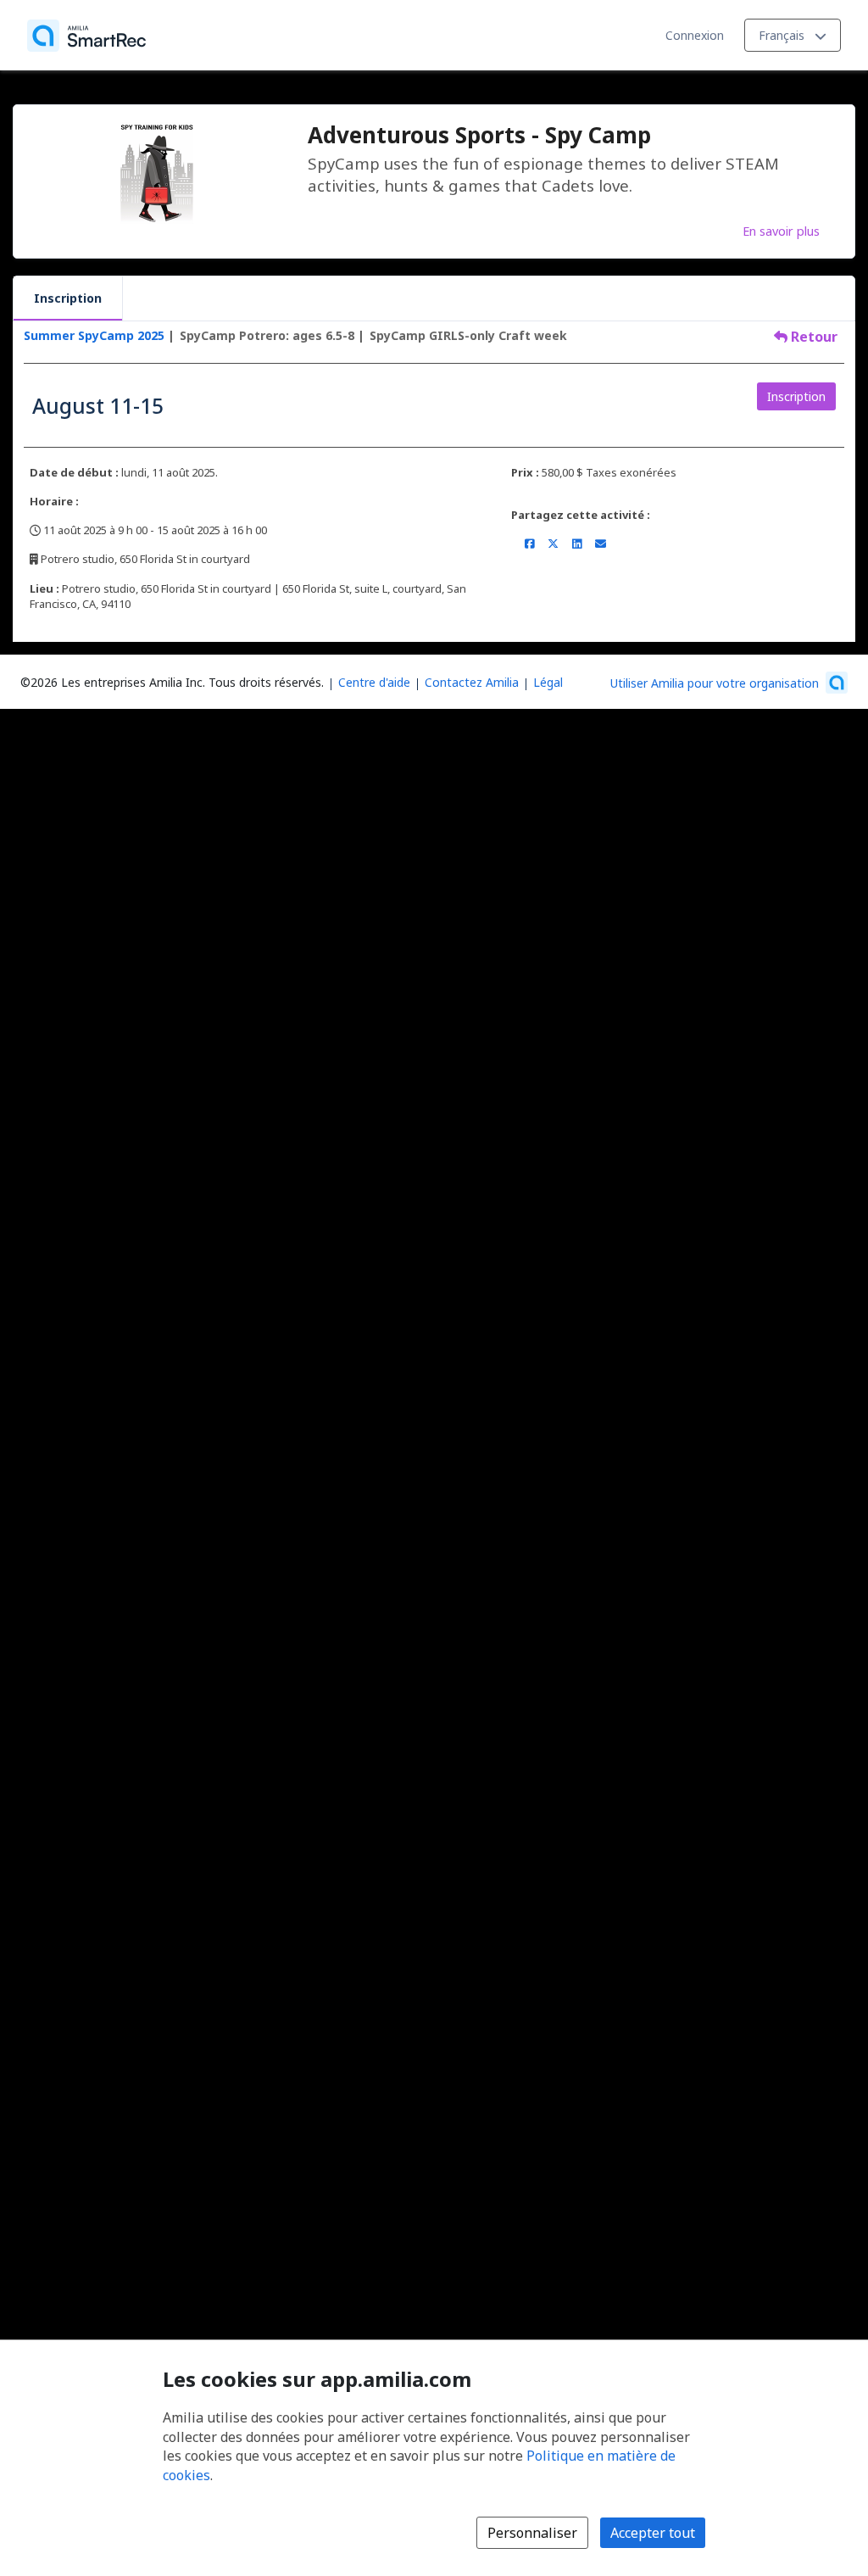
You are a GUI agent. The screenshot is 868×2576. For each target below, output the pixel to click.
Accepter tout (653, 2533)
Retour (812, 337)
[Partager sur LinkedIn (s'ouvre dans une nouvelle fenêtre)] (577, 544)
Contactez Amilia (472, 682)
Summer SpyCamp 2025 (94, 335)
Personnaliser (532, 2533)
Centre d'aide (374, 682)
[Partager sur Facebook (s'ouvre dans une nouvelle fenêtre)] (529, 544)
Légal (548, 682)
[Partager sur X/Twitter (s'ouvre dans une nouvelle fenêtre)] (553, 544)
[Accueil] (86, 36)
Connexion (695, 35)
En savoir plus (781, 231)
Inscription (68, 298)
